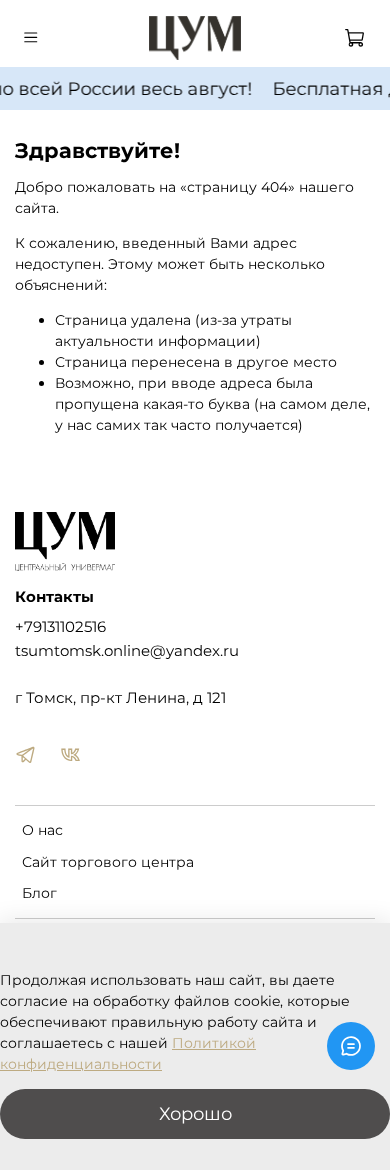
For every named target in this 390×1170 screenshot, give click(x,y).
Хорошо (195, 1113)
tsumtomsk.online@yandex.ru (127, 650)
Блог (39, 893)
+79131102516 (60, 626)
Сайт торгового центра (108, 862)
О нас (42, 830)
